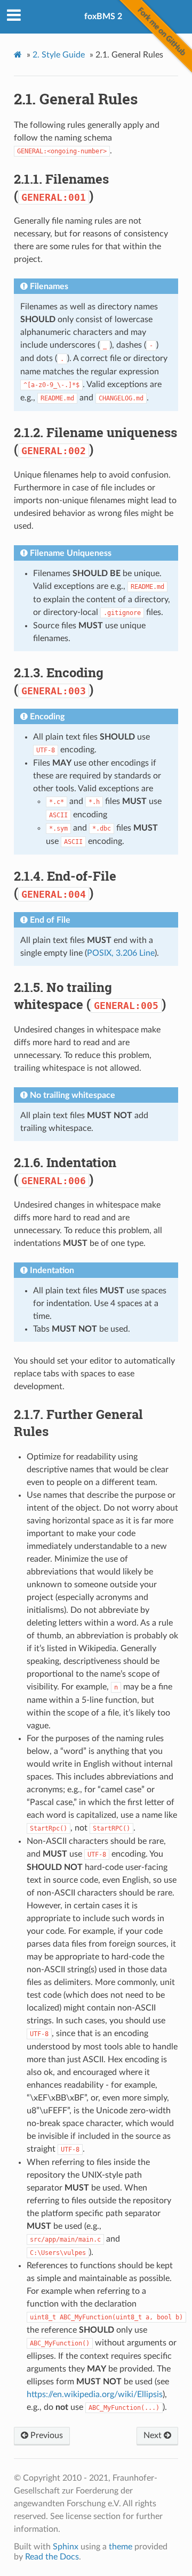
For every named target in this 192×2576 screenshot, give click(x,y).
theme (121, 2547)
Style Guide (59, 55)
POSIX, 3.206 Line (121, 953)
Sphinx (66, 2547)
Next (154, 2435)
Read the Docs (52, 2557)
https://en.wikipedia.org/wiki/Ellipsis (95, 2394)
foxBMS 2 (103, 17)
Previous (46, 2435)
